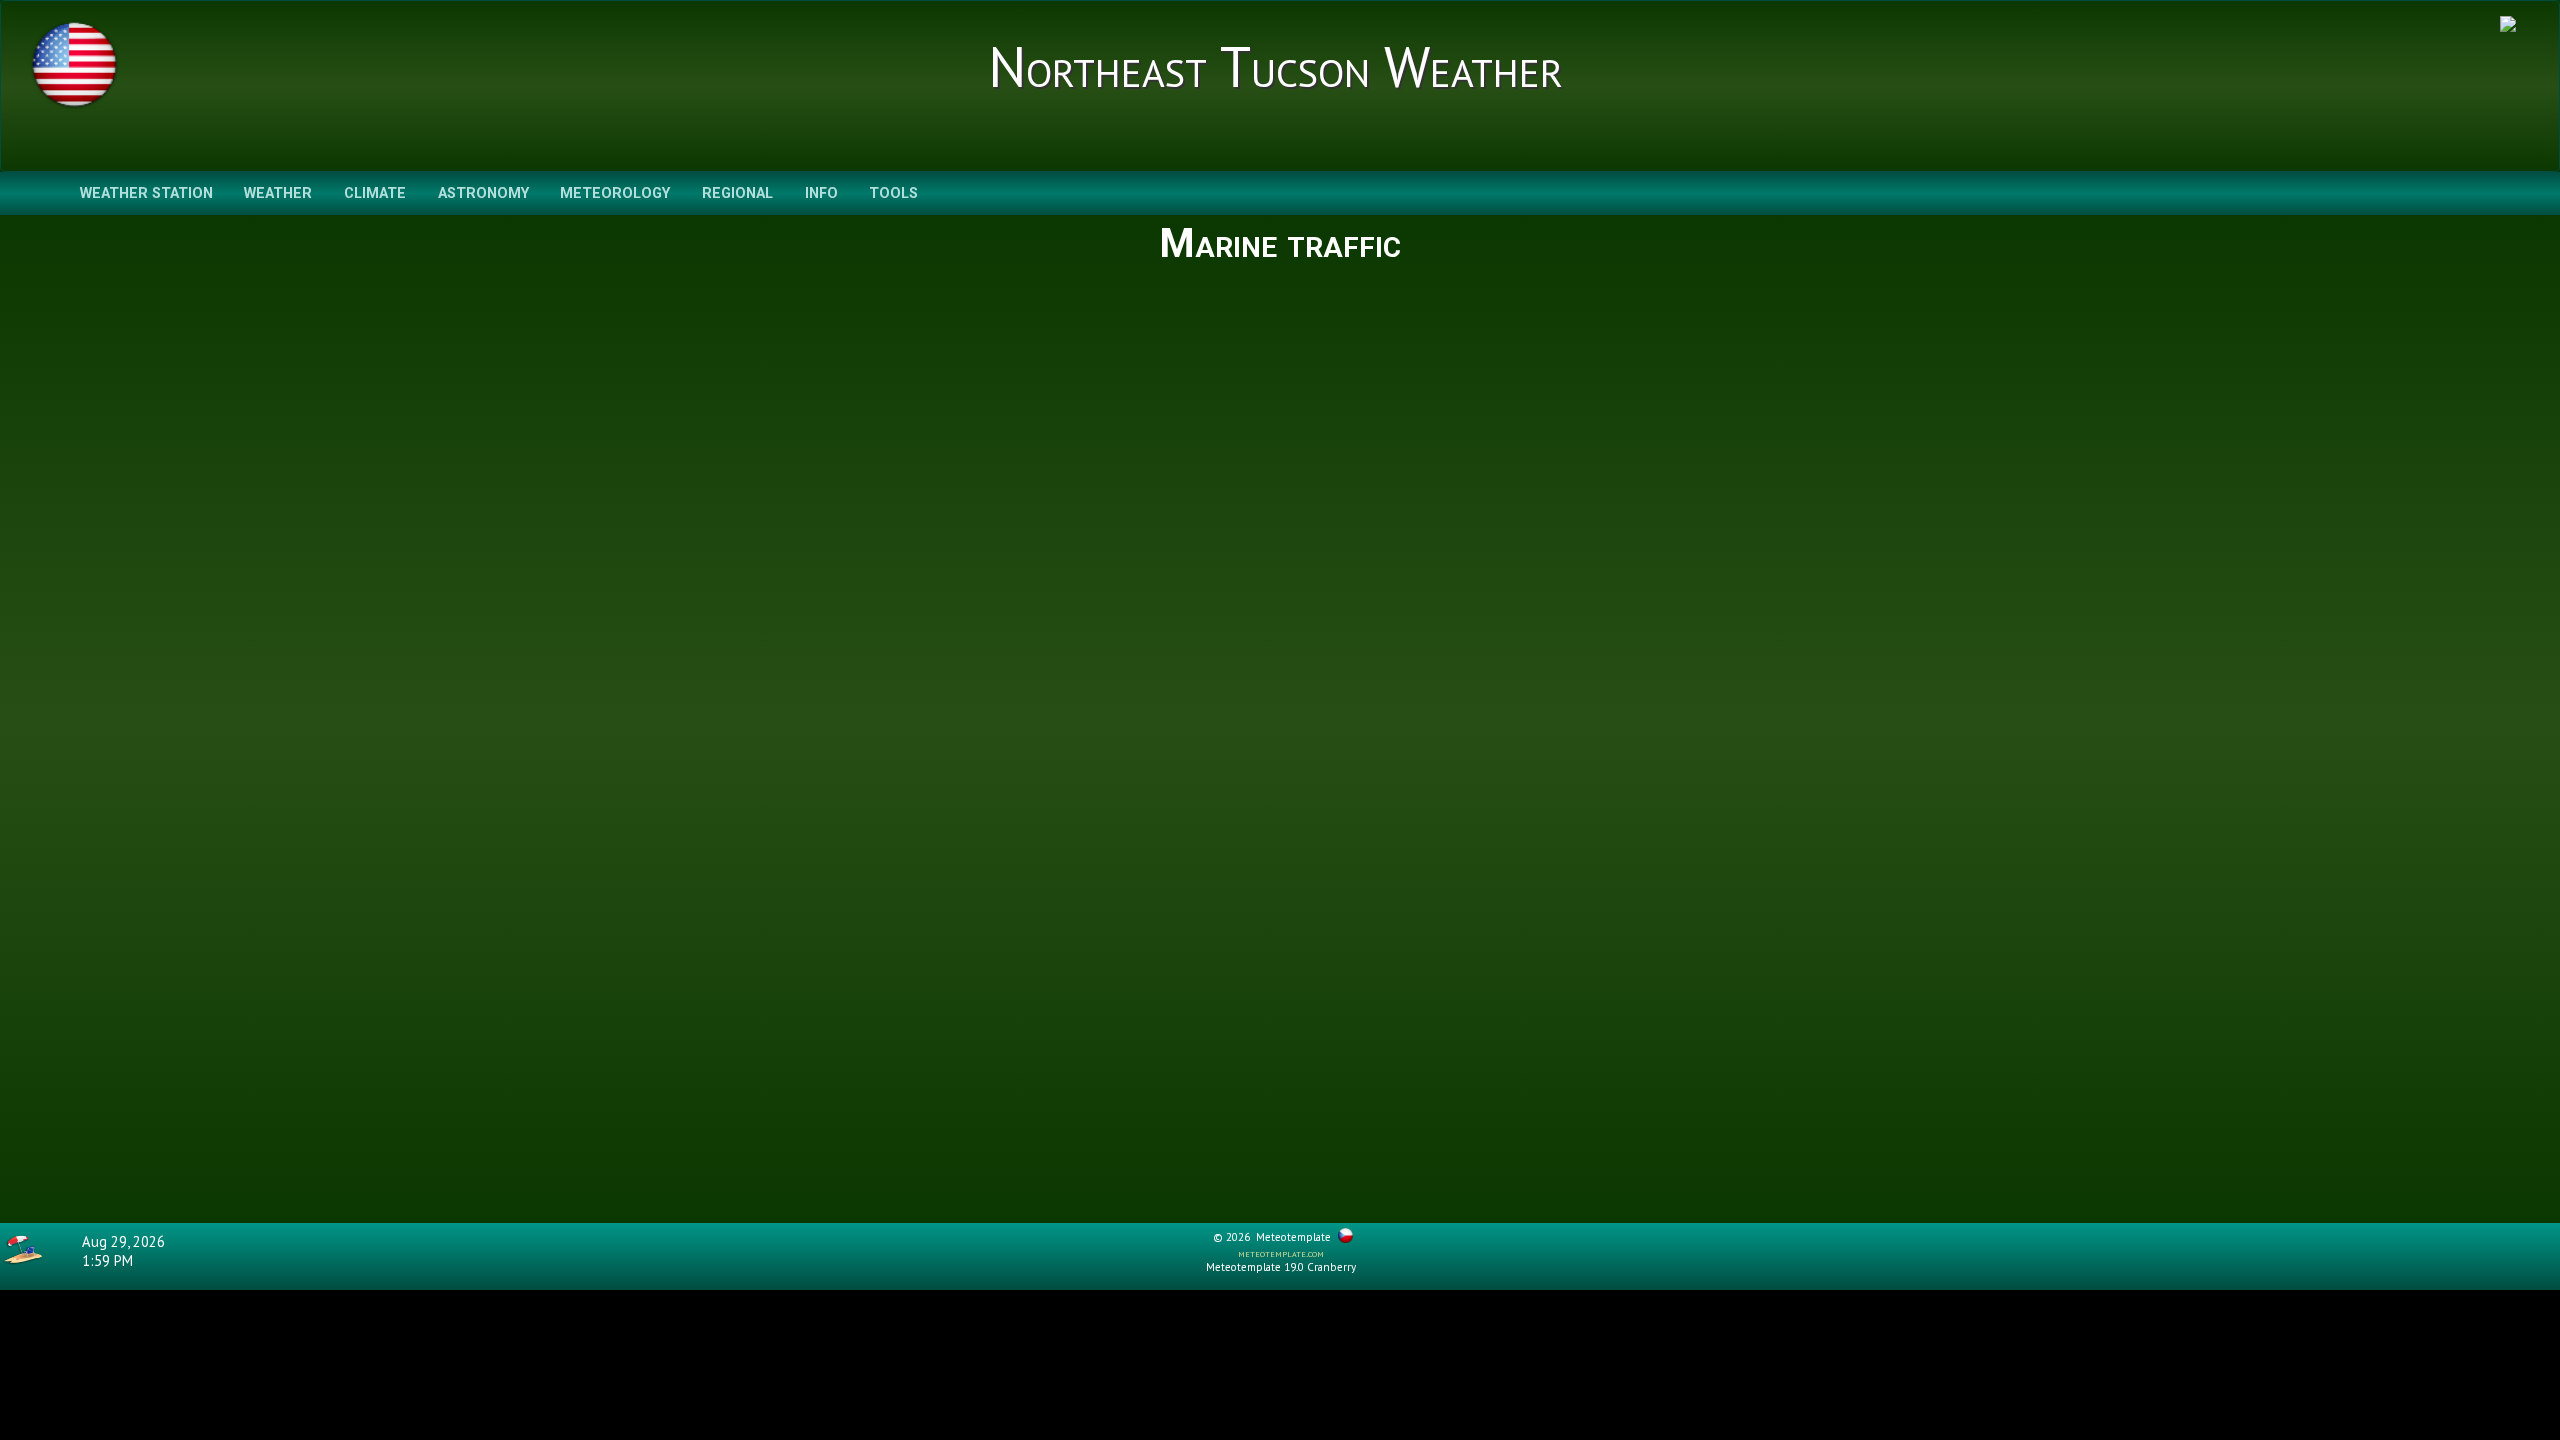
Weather (278, 193)
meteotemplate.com (1281, 1253)
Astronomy (483, 193)
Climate (375, 193)
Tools (893, 193)
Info (821, 193)
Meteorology (615, 193)
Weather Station (146, 193)
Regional (737, 193)
